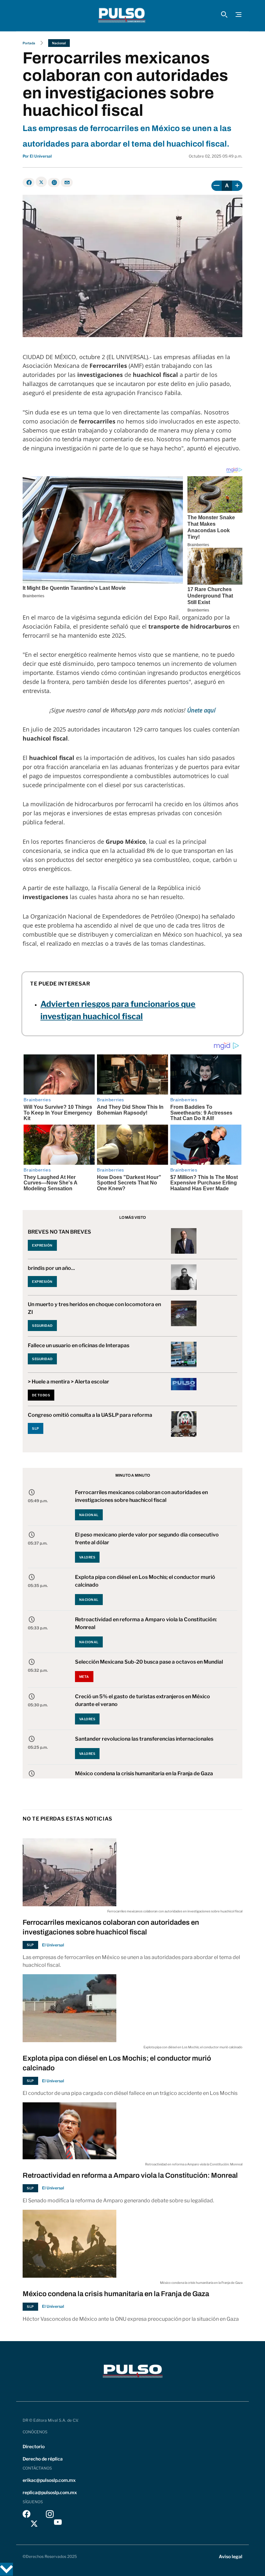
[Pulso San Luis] (122, 16)
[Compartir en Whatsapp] (54, 182)
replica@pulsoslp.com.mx (50, 2492)
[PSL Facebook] (26, 2516)
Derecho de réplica (43, 2459)
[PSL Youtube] (58, 2524)
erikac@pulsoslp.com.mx (49, 2480)
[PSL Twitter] (34, 2524)
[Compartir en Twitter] (41, 182)
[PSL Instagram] (50, 2516)
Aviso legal (231, 2556)
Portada (29, 43)
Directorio (34, 2446)
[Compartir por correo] (67, 182)
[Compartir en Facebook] (29, 182)
